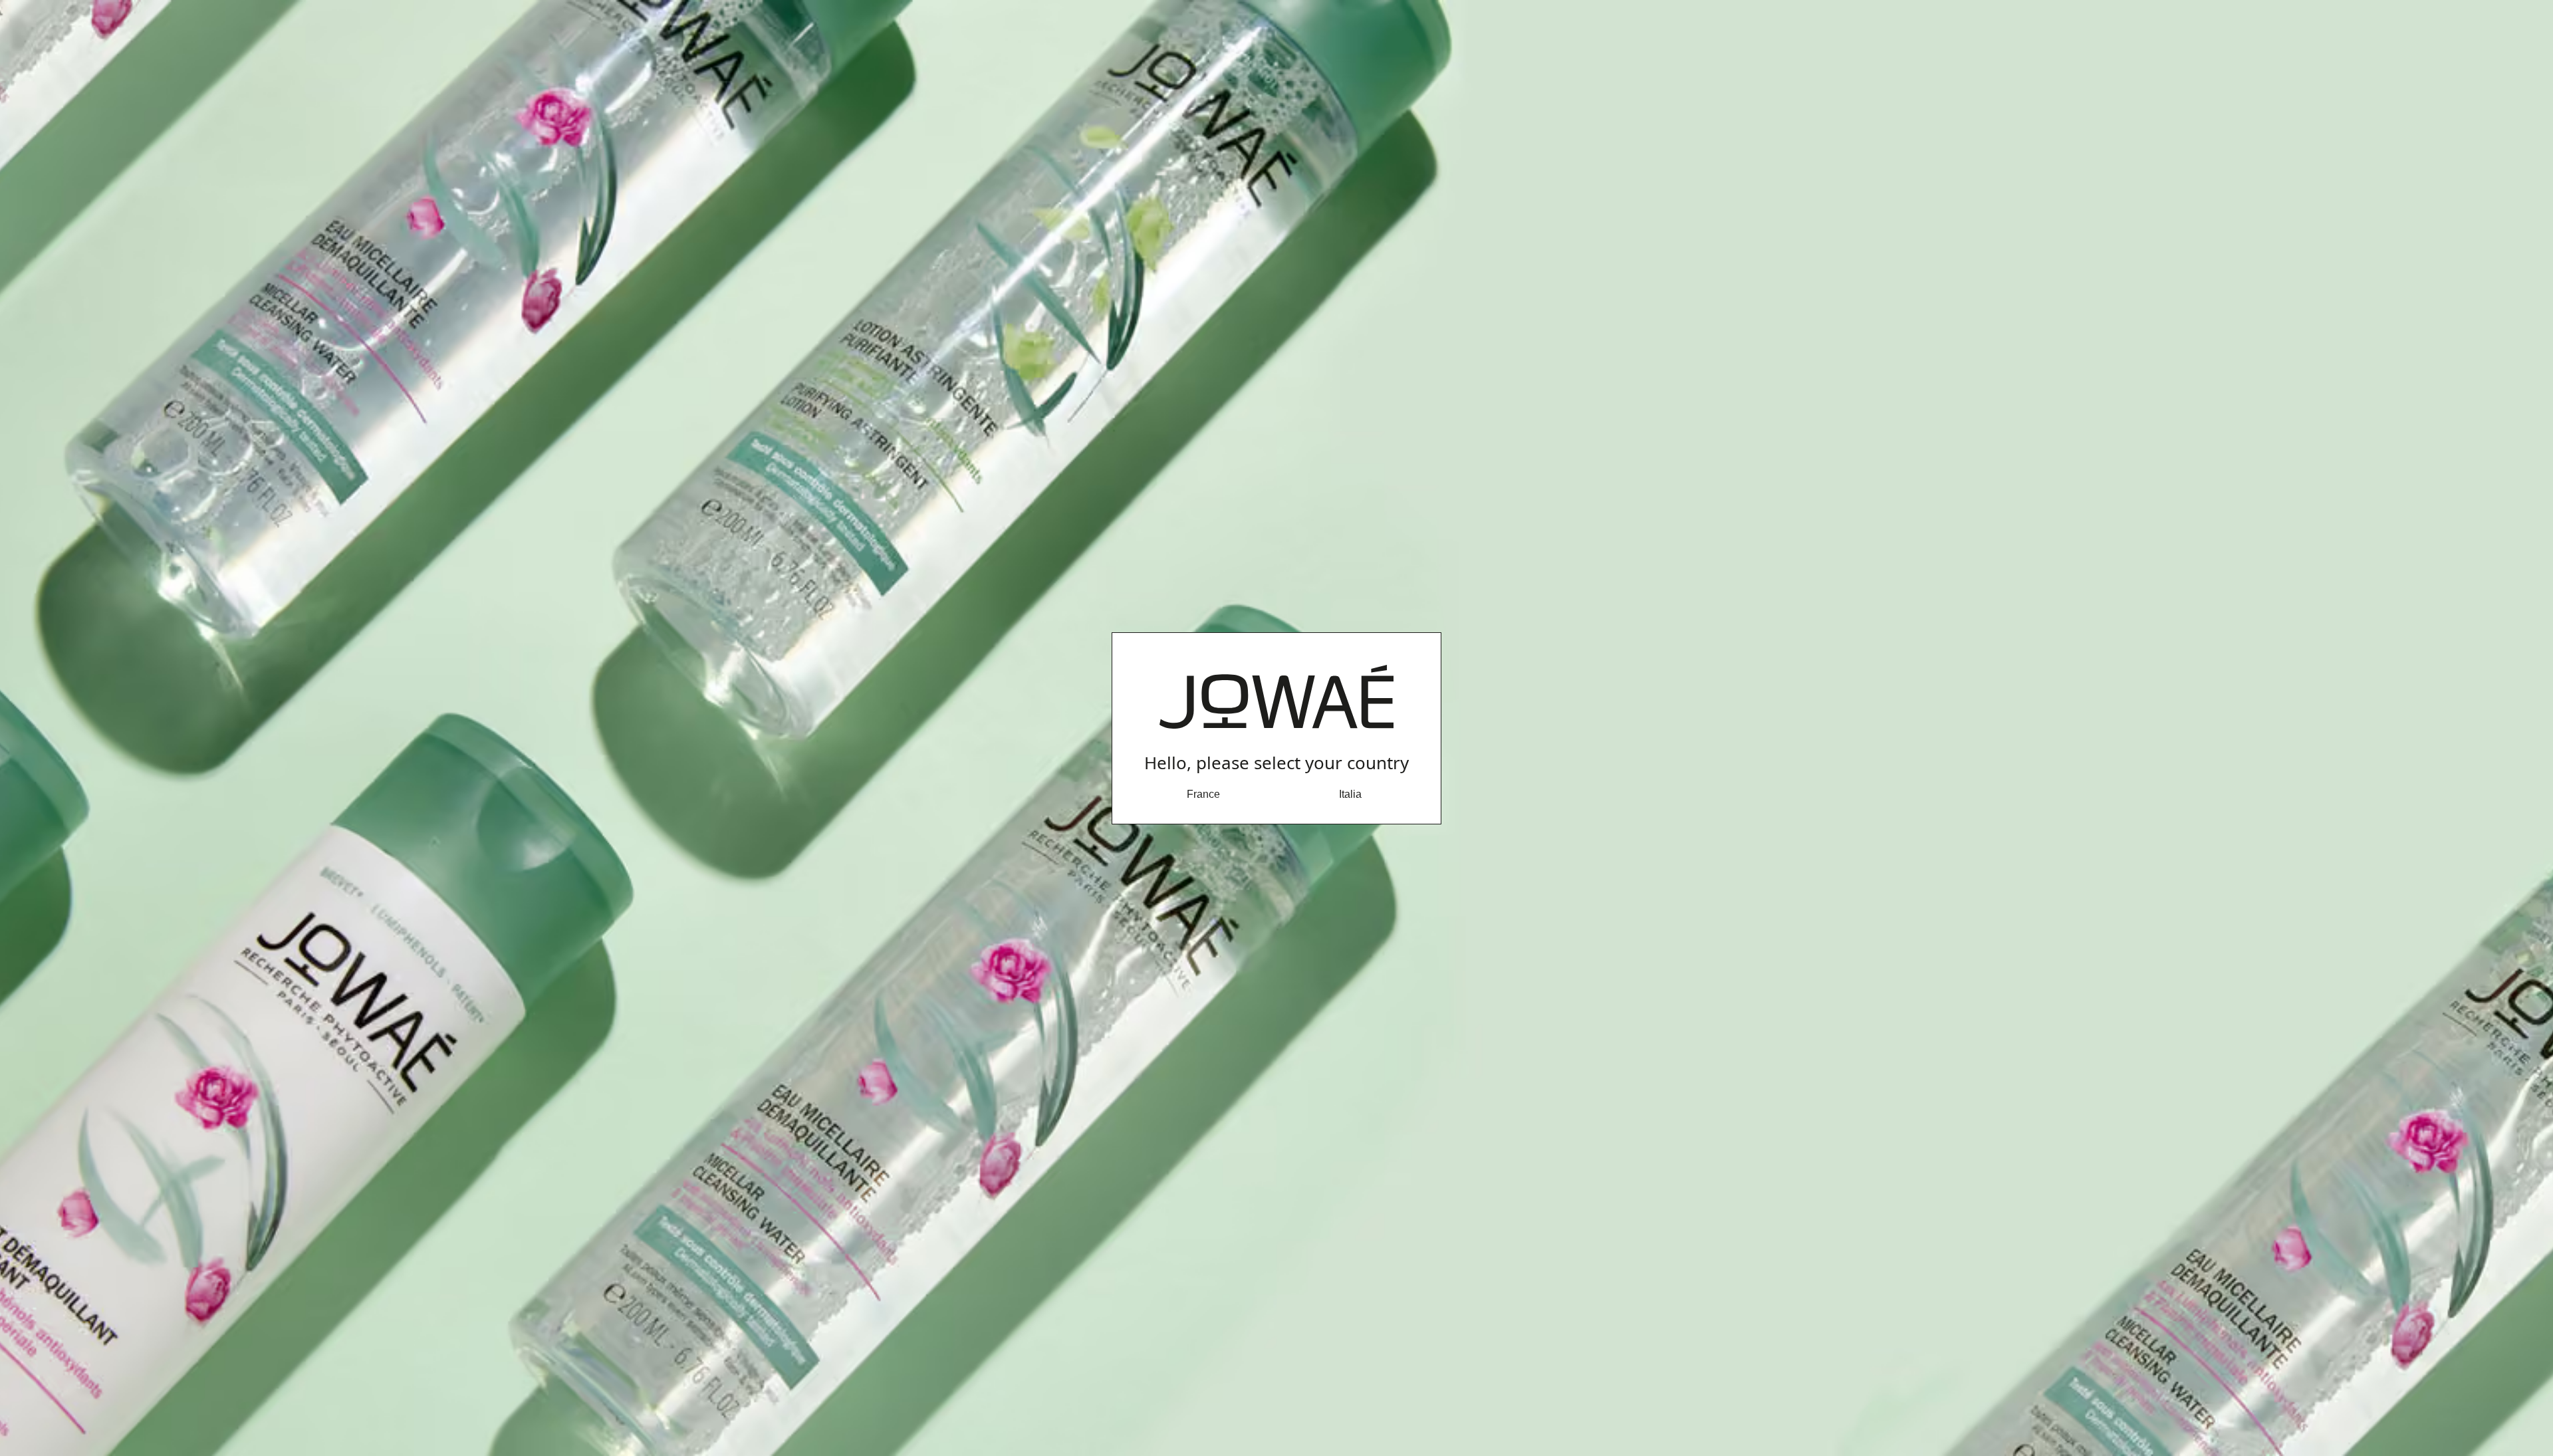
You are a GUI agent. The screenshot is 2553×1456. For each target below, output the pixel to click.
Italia (1350, 794)
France (1203, 794)
